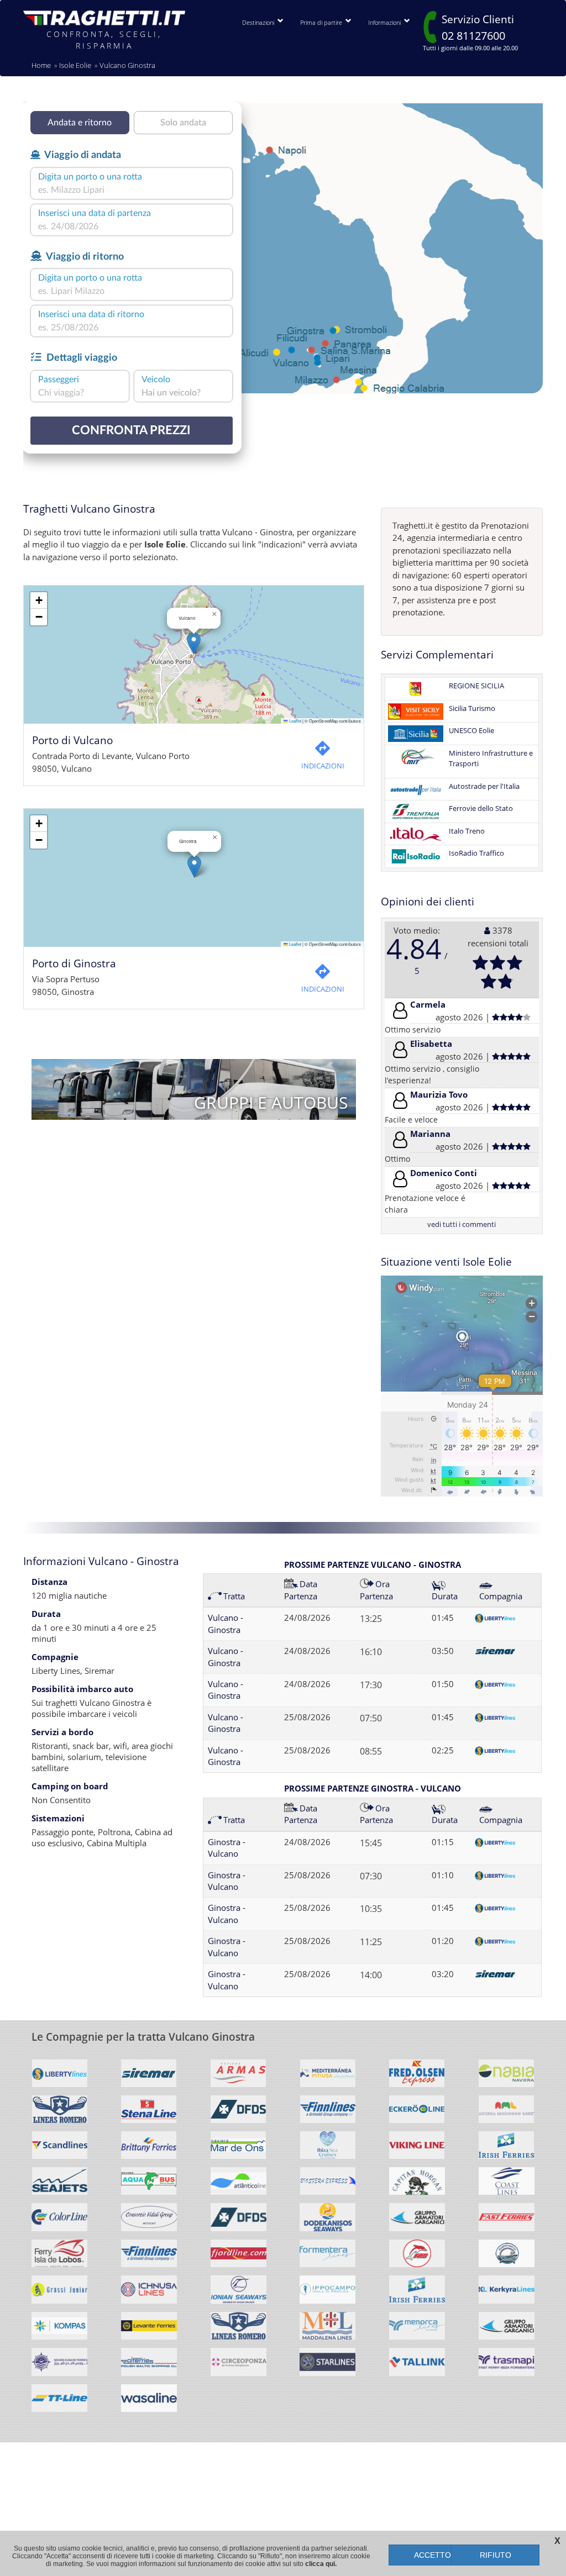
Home (41, 65)
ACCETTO (433, 2555)
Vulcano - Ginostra (226, 1623)
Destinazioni (260, 22)
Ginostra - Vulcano (227, 1848)
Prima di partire (323, 22)
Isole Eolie (75, 65)
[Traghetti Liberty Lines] (60, 2077)
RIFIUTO (496, 2555)
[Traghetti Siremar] (149, 2077)
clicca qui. (321, 2564)
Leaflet (295, 721)
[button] (194, 643)
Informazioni (386, 22)
